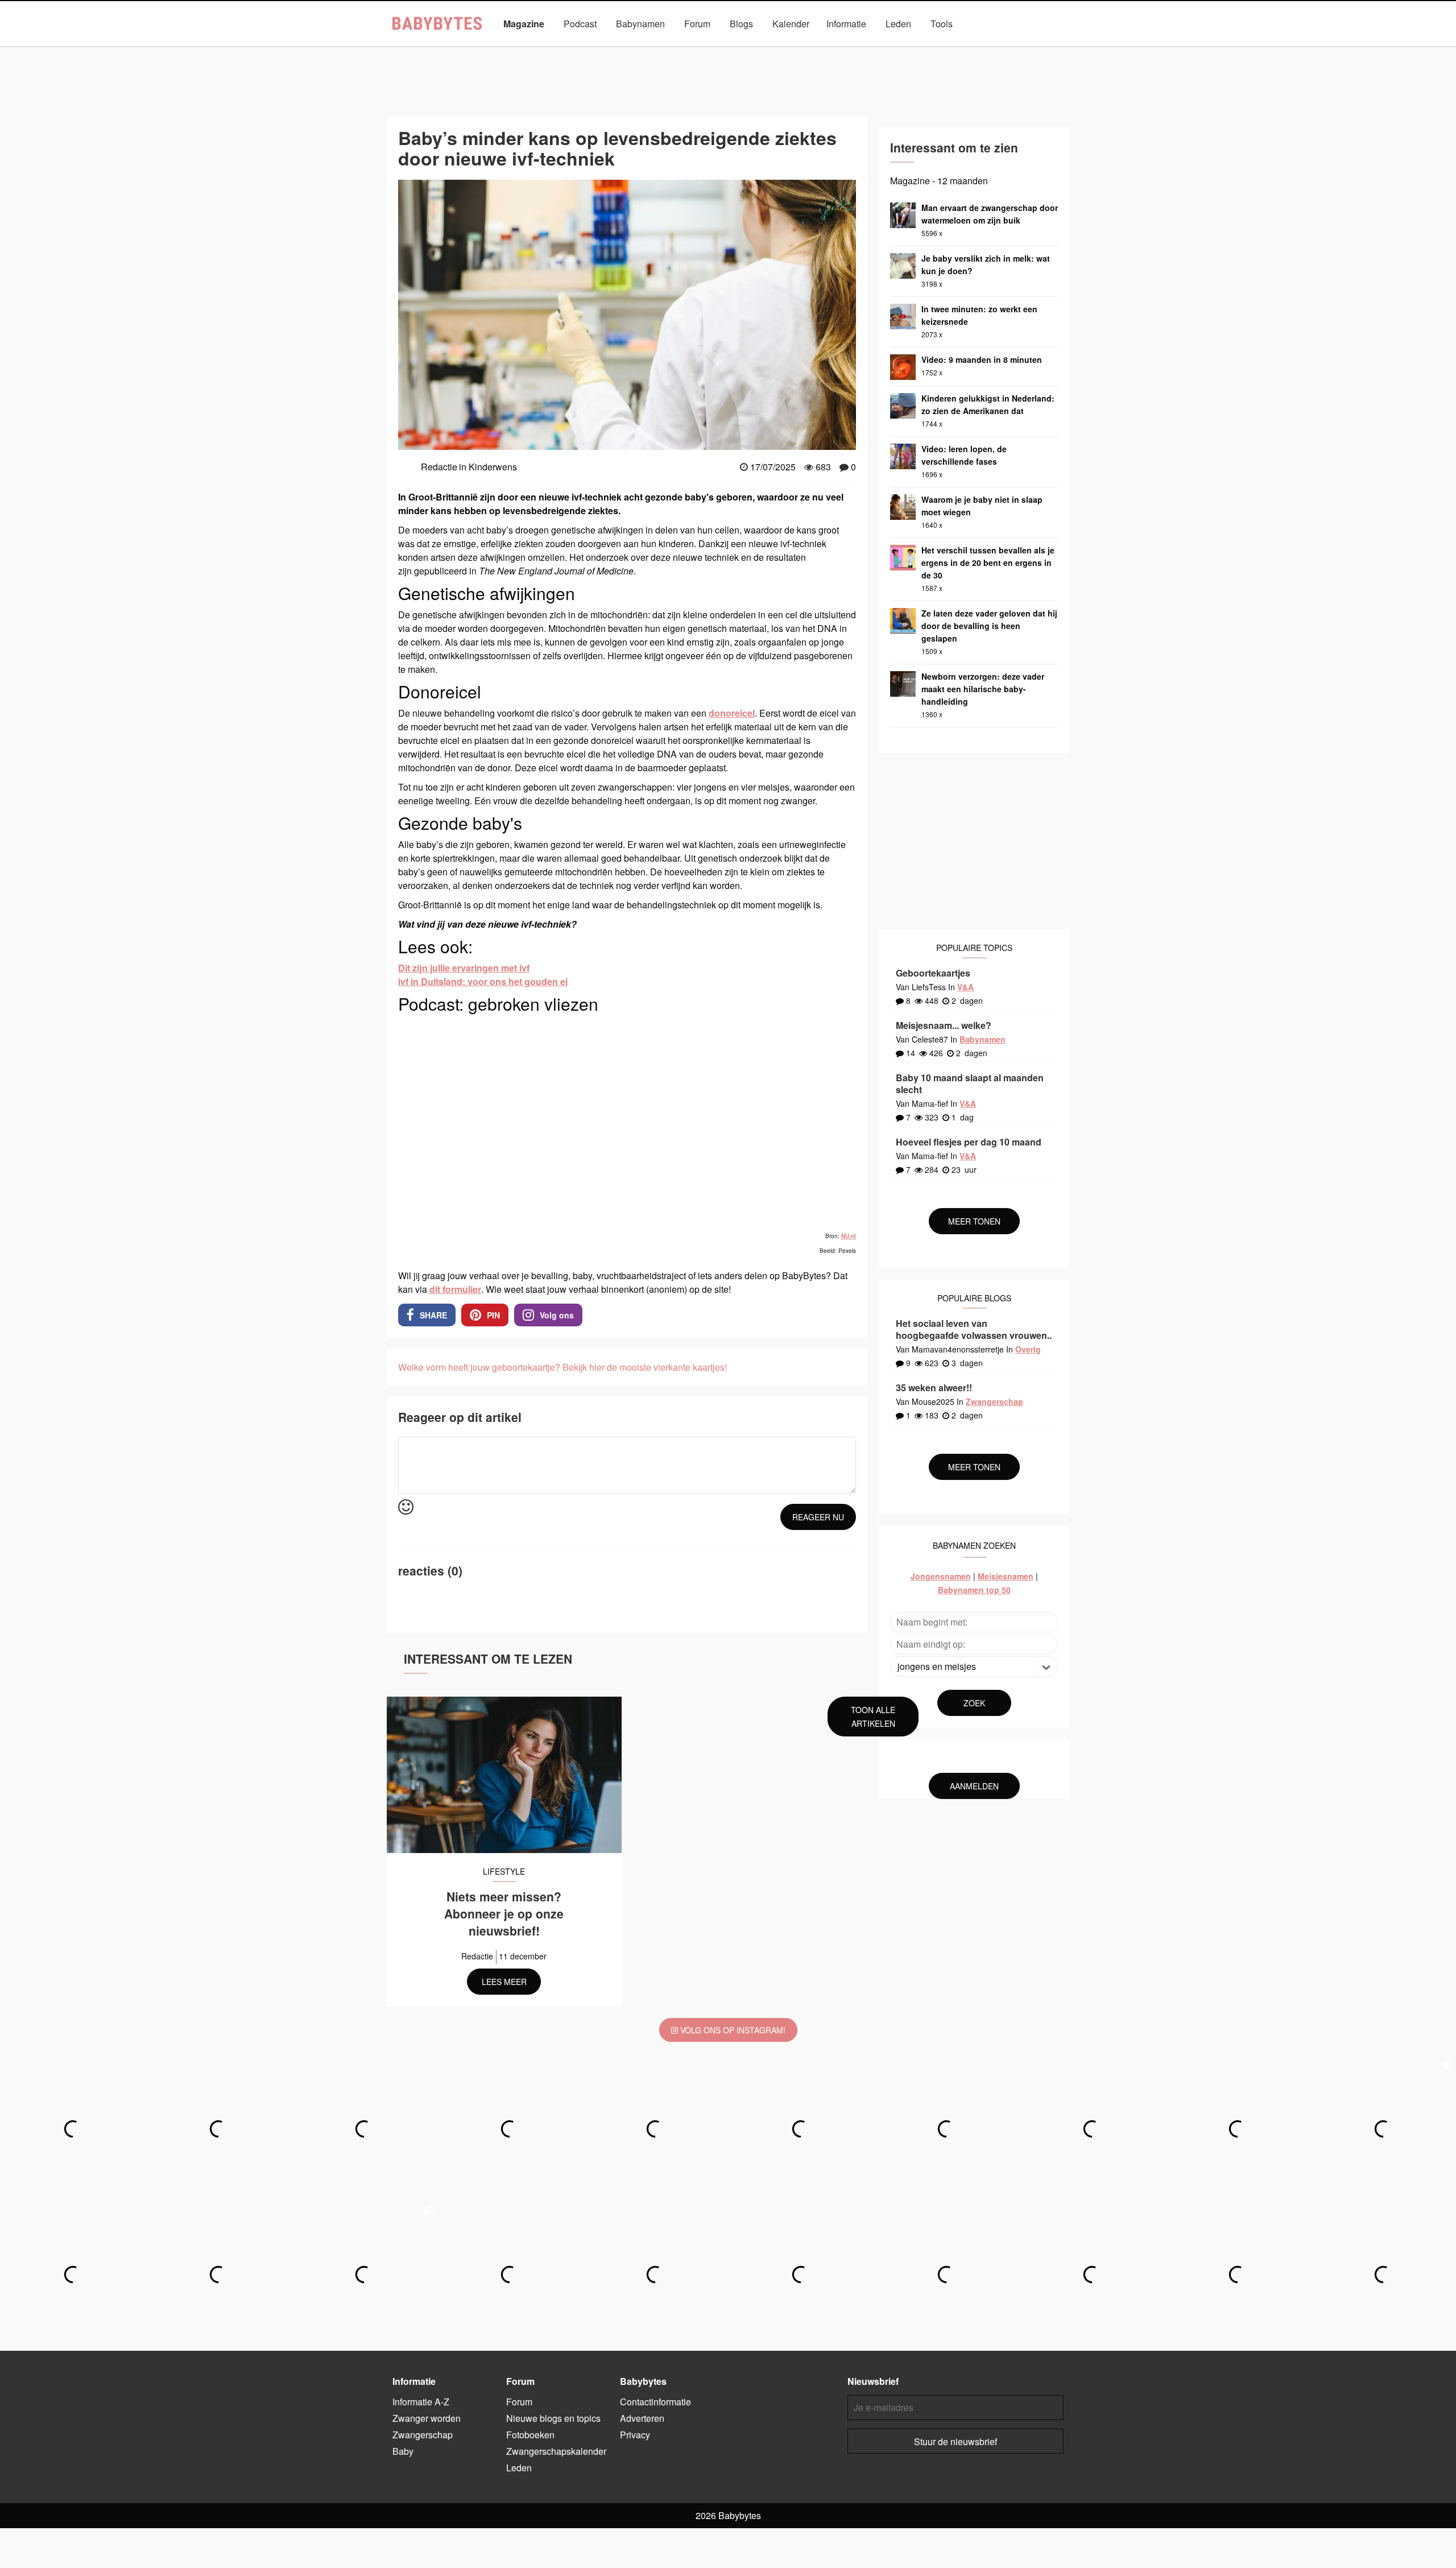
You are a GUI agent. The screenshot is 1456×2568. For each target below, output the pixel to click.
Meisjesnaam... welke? (944, 1025)
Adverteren (642, 2418)
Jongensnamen (941, 1576)
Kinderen (525, 50)
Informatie (846, 24)
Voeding (954, 50)
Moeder (697, 50)
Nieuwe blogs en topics (553, 2418)
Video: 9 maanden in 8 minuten (982, 359)
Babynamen (640, 24)
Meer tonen (974, 1221)
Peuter (806, 50)
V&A (965, 987)
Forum (697, 24)
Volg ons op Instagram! (732, 2030)
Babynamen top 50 (974, 1590)
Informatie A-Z (421, 2402)
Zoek (974, 1703)
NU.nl (849, 1236)
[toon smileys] (406, 1508)
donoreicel (732, 713)
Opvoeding (752, 50)
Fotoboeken (530, 2435)
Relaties (855, 50)
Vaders (904, 50)
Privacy (635, 2435)
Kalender (791, 24)
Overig (1028, 1349)
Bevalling (470, 50)
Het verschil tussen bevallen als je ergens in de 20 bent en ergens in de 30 (988, 563)
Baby (423, 50)
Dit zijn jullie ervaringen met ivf (464, 968)
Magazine (524, 24)
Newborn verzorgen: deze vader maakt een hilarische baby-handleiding (983, 689)
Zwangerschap (1017, 50)
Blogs (741, 24)
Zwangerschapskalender (556, 2451)
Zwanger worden (427, 2418)
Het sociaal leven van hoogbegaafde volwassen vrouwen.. (974, 1329)
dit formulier (455, 1289)
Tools (942, 24)
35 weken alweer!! (934, 1388)
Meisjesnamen (1006, 1576)
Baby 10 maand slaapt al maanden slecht (970, 1084)
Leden (898, 24)
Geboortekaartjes (933, 973)
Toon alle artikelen (873, 1717)
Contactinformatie (655, 2402)
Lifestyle (645, 50)
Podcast (580, 24)
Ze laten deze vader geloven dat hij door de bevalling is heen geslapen (989, 626)
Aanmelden (974, 1786)
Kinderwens (586, 50)
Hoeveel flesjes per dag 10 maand (969, 1142)
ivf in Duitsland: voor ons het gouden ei (483, 981)
